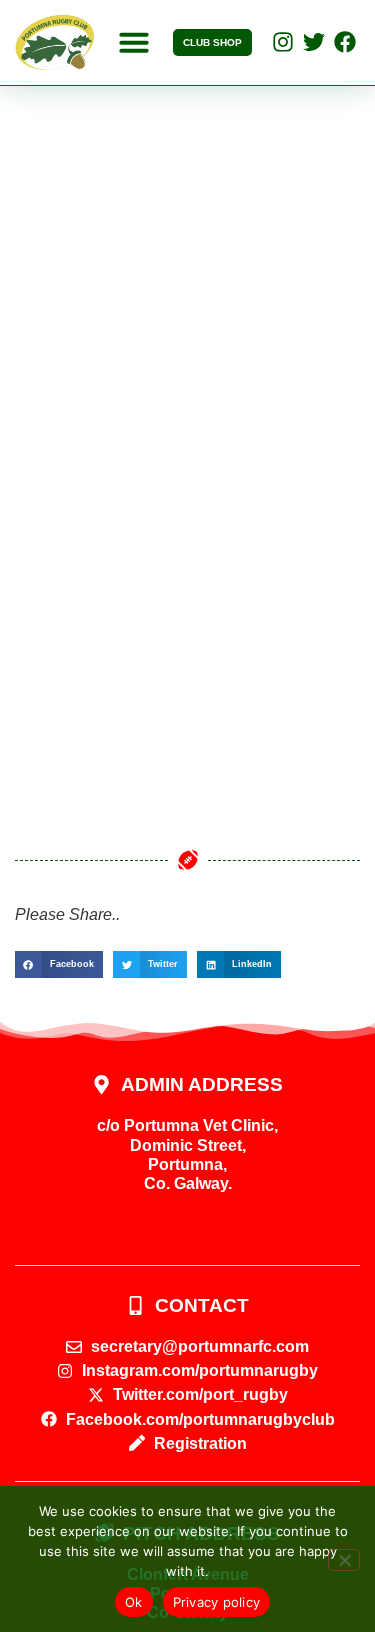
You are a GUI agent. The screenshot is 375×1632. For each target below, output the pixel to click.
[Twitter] (313, 42)
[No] (344, 1560)
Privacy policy (217, 1602)
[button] (134, 42)
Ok (134, 1602)
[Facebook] (344, 42)
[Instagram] (283, 42)
